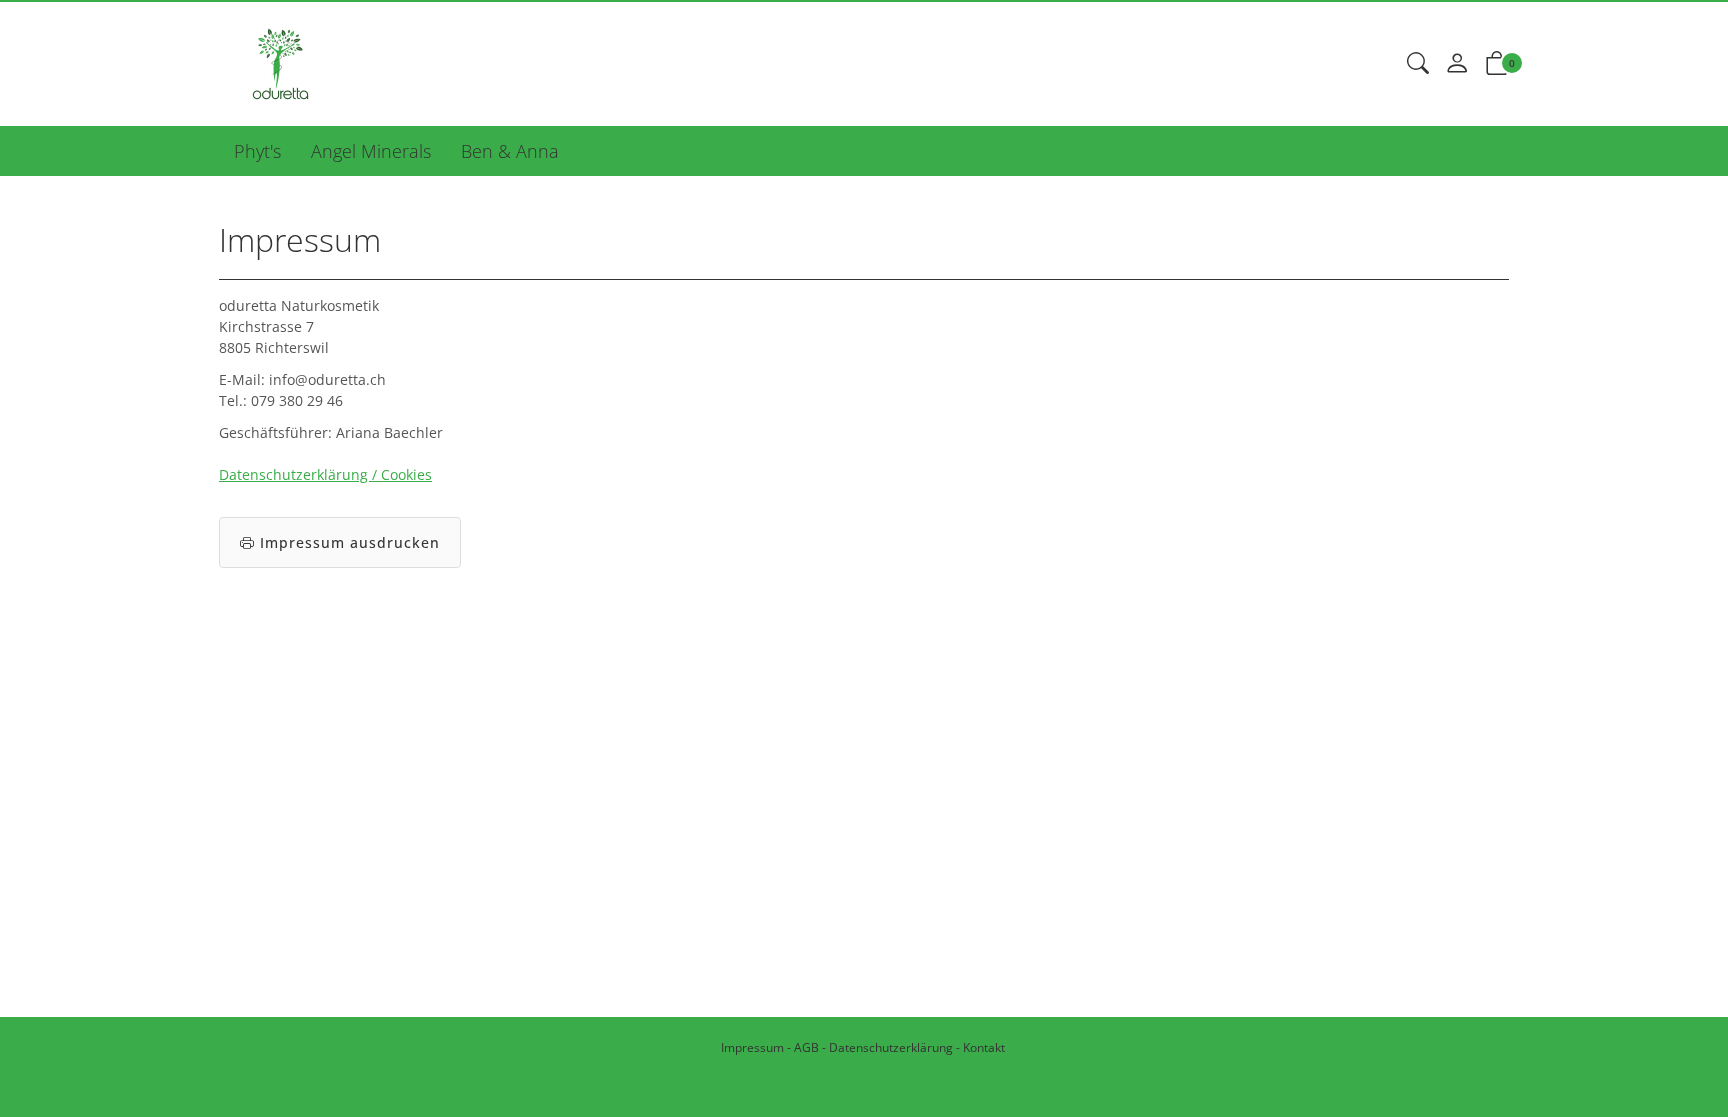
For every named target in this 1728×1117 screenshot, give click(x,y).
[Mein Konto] (1457, 64)
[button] (1418, 64)
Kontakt (984, 1047)
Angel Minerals (371, 151)
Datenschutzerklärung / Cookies (325, 474)
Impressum (752, 1047)
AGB (806, 1047)
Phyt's (257, 151)
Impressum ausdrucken (350, 542)
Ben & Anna (510, 151)
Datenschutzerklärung (891, 1047)
